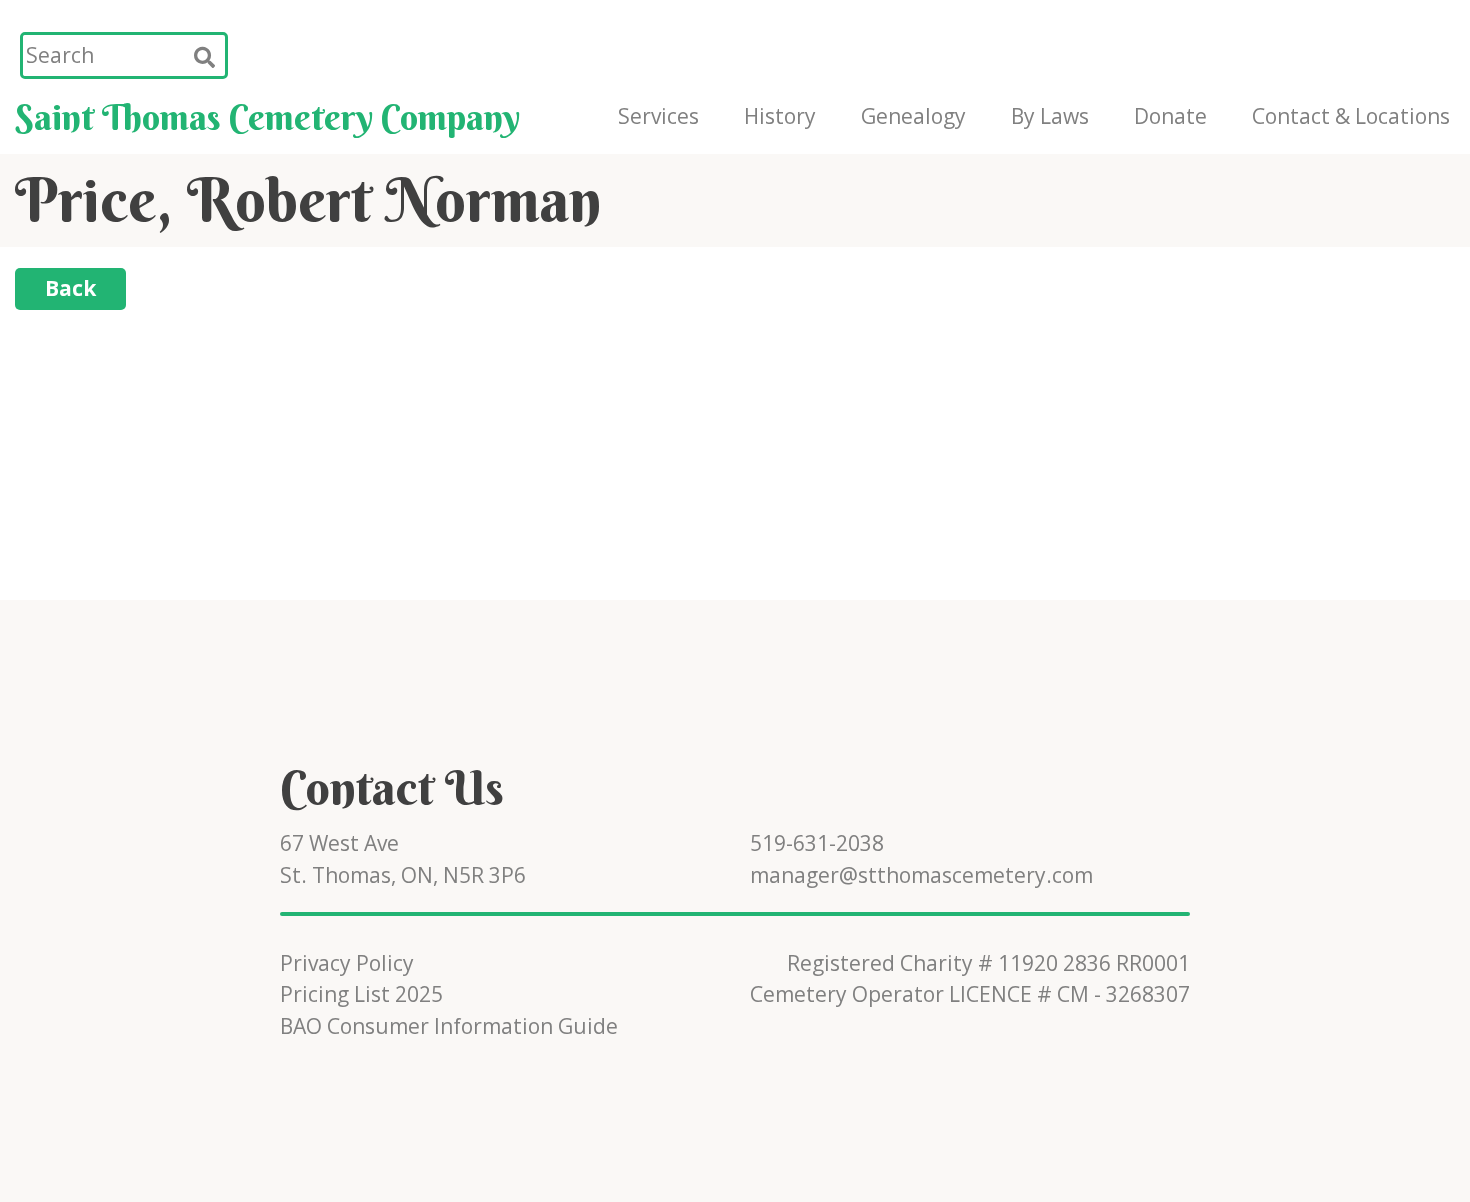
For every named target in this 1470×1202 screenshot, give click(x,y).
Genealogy (913, 116)
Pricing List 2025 (361, 994)
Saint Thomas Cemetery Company (267, 117)
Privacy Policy (347, 963)
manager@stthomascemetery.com (921, 875)
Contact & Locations (1351, 116)
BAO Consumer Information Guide (449, 1026)
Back (70, 288)
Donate (1170, 116)
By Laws (1050, 116)
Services (658, 116)
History (780, 116)
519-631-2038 (817, 843)
